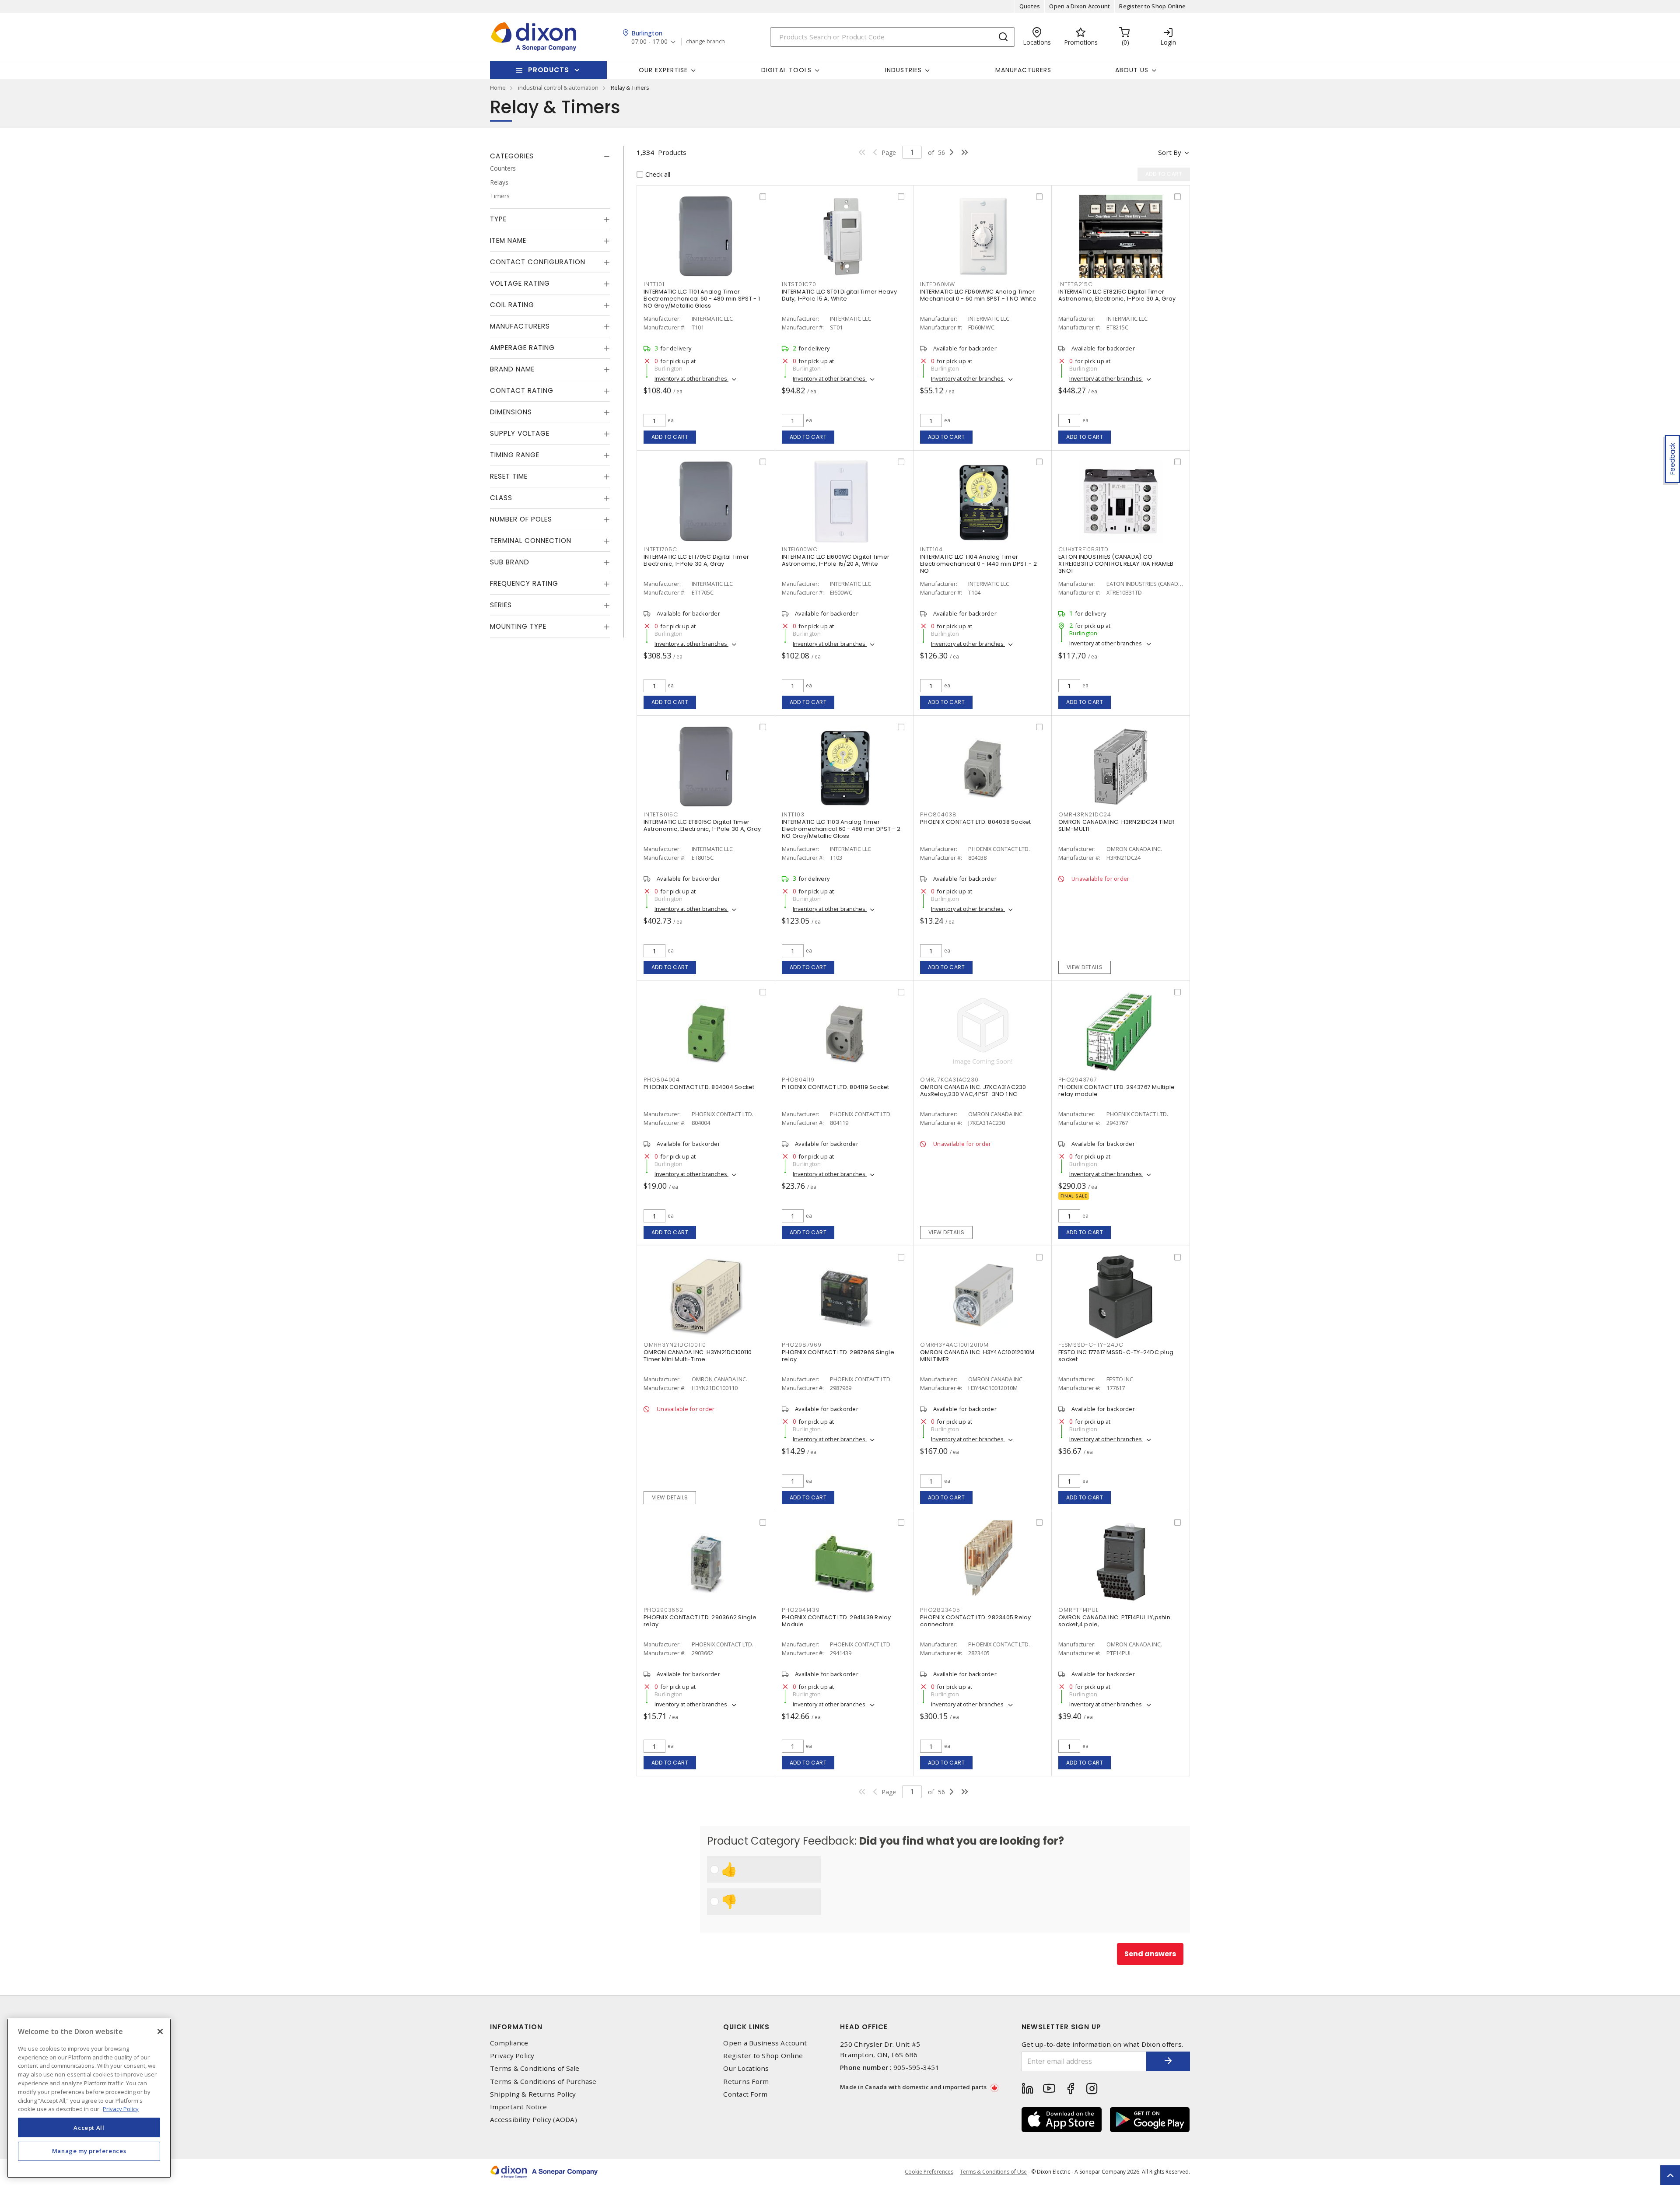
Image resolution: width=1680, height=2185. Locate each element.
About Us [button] (1132, 70)
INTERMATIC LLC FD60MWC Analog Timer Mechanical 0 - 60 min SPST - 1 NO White (978, 295)
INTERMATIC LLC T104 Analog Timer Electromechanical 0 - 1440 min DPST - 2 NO (978, 564)
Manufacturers (1023, 70)
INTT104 (931, 549)
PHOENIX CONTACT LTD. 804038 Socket (976, 822)
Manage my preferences (89, 2151)
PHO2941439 (801, 1610)
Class (501, 498)
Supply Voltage (520, 433)
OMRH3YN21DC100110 (675, 1345)
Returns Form (746, 2082)
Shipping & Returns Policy (533, 2094)
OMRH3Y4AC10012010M (954, 1345)
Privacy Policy (512, 2056)
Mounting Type (518, 626)
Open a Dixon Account (1080, 6)
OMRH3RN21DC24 (1085, 814)
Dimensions (511, 412)
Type (498, 219)
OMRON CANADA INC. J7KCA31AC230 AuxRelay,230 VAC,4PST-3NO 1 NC (973, 1091)
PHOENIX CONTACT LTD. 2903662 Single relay (700, 1621)
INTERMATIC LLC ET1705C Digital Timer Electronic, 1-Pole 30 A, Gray (696, 560)
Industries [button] (903, 70)
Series (501, 605)
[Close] (160, 2031)
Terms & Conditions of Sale (535, 2068)
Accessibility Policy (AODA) (534, 2120)
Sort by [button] (1170, 152)
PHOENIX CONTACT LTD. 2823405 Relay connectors (976, 1621)
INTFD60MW (938, 284)
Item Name (508, 240)
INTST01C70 (799, 284)
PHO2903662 (663, 1610)
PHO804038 (938, 814)
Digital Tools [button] (786, 70)
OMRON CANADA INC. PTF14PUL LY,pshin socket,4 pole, (1114, 1621)
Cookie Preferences (929, 2172)
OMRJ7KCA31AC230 (949, 1080)
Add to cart (670, 437)
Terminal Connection (531, 541)
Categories (512, 156)
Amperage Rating (522, 348)
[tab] (550, 156)
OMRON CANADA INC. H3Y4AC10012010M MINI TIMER (977, 1356)
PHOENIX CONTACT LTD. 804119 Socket (836, 1087)
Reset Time (509, 476)
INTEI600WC (800, 549)
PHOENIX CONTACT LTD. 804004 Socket (699, 1087)
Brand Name (512, 369)
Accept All (89, 2127)
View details (1085, 967)
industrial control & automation (558, 88)
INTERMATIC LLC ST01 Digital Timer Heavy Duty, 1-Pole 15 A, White (839, 295)
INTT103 (793, 814)
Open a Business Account (765, 2043)
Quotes (1030, 6)
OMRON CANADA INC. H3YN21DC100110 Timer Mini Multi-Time (698, 1356)
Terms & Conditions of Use (993, 2172)
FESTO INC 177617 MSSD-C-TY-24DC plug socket (1116, 1356)
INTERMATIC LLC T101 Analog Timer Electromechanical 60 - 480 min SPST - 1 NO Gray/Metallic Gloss (702, 299)
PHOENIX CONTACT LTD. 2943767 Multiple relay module (1116, 1091)
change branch (705, 42)
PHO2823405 (940, 1610)
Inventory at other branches (691, 378)
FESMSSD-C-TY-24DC (1091, 1345)
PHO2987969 (802, 1345)
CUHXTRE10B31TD (1083, 549)
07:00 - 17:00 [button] (649, 42)
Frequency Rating (524, 583)
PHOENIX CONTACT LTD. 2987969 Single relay (838, 1356)
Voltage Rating (520, 283)
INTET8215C (1076, 284)
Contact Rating (522, 390)
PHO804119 (798, 1080)
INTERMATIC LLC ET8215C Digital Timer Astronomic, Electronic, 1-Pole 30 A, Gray (1117, 295)
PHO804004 (662, 1080)
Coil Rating (512, 305)
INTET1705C (660, 549)
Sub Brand (510, 562)
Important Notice (518, 2107)
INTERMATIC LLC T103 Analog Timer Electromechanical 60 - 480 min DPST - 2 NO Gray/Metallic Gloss (841, 829)
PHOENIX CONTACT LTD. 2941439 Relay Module (836, 1621)
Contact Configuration (538, 262)
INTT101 (654, 284)
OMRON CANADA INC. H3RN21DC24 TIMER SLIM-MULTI (1117, 825)
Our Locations (746, 2068)
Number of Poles (521, 519)
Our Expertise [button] (663, 70)
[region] (89, 2098)
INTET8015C (661, 814)
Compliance (509, 2043)
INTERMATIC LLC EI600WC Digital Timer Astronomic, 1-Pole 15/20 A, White (836, 560)
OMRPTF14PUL (1078, 1610)
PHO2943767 (1078, 1080)
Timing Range (515, 455)
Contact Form (745, 2094)
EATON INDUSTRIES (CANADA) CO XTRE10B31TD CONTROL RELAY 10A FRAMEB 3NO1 (1116, 564)
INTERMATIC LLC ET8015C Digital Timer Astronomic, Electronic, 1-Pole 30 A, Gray (702, 825)
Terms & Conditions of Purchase (543, 2082)
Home (498, 88)
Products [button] (549, 70)
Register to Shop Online (1152, 6)
